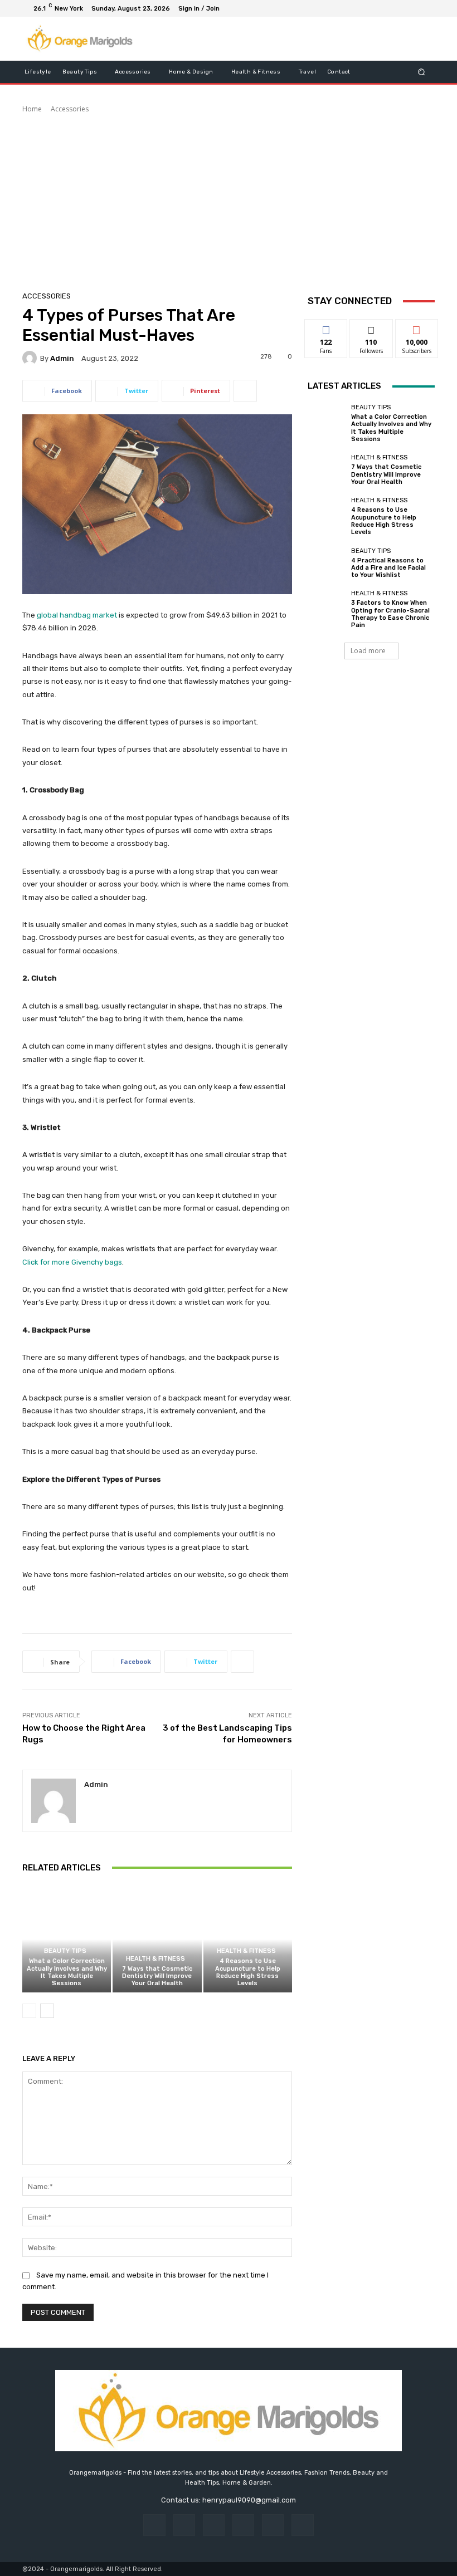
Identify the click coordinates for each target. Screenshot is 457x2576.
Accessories (70, 109)
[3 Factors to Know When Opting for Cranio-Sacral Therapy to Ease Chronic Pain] (327, 609)
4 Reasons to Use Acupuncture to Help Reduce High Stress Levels (248, 1972)
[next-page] (47, 2011)
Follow (371, 328)
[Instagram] (386, 8)
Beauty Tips (65, 1951)
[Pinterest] (243, 2525)
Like (326, 328)
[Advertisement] (229, 198)
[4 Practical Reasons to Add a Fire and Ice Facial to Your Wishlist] (327, 563)
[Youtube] (426, 8)
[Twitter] (399, 8)
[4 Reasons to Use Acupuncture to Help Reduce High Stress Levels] (248, 1939)
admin (62, 358)
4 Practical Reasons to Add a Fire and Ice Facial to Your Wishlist (388, 568)
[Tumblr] (273, 2525)
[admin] (31, 358)
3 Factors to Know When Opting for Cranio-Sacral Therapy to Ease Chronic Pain (390, 614)
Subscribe (417, 328)
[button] (422, 72)
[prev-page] (29, 2011)
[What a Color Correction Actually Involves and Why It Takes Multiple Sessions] (67, 1939)
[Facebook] (372, 8)
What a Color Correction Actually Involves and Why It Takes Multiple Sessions (67, 1972)
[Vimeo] (412, 8)
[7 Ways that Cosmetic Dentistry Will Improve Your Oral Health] (157, 1939)
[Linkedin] (214, 2525)
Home (32, 109)
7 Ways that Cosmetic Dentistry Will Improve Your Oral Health (157, 1976)
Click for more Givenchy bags (72, 1262)
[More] (245, 391)
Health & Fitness (155, 1959)
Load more (368, 651)
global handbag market (77, 615)
